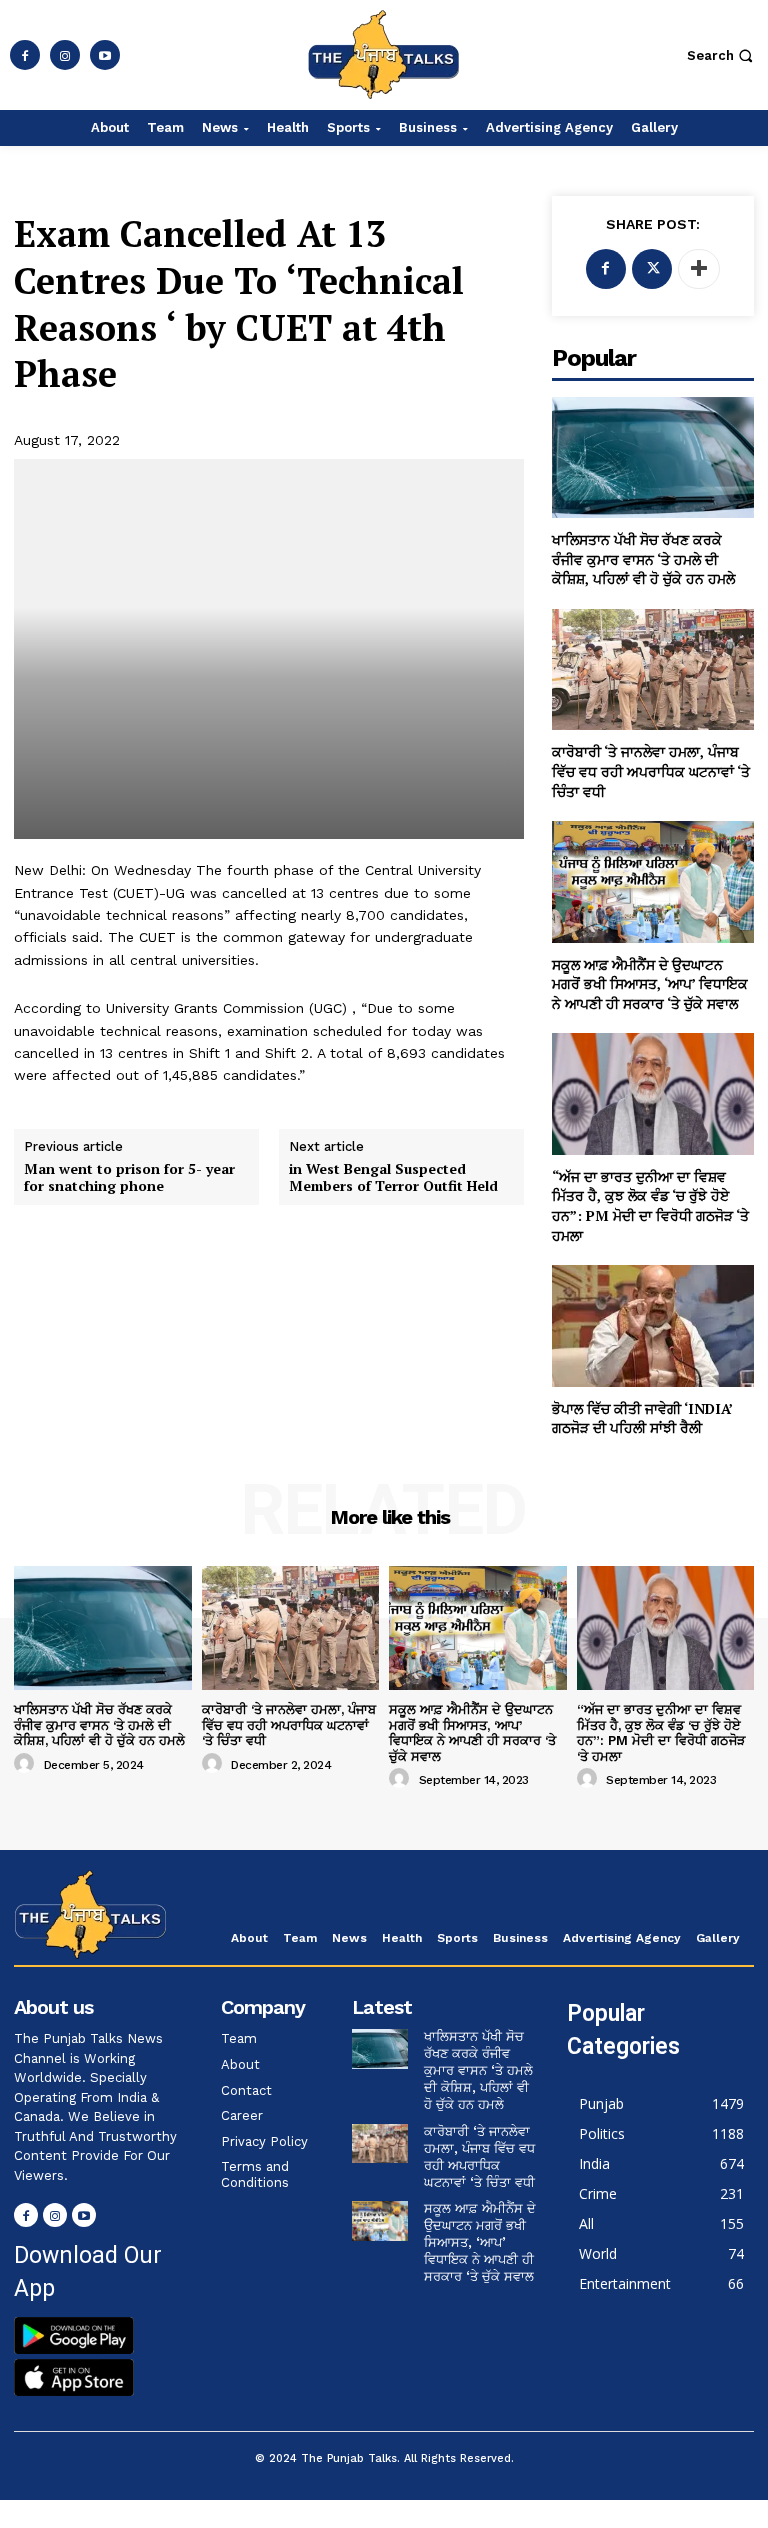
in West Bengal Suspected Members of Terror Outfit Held (393, 1178)
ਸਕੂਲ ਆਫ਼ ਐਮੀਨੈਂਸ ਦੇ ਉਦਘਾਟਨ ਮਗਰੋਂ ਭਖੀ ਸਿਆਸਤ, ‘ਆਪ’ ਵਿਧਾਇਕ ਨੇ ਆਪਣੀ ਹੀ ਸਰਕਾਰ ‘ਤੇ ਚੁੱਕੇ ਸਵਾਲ (650, 984)
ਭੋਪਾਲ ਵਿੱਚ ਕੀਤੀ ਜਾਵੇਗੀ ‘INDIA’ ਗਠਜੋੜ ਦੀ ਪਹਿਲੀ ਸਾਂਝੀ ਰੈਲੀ (642, 1418)
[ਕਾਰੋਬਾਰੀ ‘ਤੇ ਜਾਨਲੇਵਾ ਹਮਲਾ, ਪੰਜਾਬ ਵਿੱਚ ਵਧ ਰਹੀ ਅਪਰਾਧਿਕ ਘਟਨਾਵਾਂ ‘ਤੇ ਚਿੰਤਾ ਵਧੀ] (653, 669)
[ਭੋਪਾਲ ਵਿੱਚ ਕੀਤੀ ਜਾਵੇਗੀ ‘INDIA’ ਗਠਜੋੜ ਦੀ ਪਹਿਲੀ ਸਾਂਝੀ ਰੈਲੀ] (653, 1325)
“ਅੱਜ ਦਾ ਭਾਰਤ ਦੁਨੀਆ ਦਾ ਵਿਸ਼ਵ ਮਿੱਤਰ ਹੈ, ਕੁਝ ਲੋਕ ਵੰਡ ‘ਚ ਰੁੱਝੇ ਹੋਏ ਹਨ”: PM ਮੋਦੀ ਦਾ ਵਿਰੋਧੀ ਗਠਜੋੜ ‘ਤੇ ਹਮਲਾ (650, 1206)
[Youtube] (105, 55)
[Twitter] (652, 269)
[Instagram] (65, 55)
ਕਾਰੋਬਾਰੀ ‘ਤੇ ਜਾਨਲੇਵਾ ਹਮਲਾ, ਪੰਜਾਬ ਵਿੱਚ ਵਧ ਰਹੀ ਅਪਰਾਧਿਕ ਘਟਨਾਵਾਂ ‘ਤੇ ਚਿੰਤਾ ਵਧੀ (651, 771)
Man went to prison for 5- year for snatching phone (129, 1178)
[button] (722, 55)
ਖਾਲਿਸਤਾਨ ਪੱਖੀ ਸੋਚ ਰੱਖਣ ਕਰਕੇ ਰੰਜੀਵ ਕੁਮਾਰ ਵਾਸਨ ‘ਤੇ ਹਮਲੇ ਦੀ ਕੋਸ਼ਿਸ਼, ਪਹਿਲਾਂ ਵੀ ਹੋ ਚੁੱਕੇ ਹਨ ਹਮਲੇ (643, 559)
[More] (699, 269)
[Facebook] (25, 55)
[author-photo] (27, 1764)
